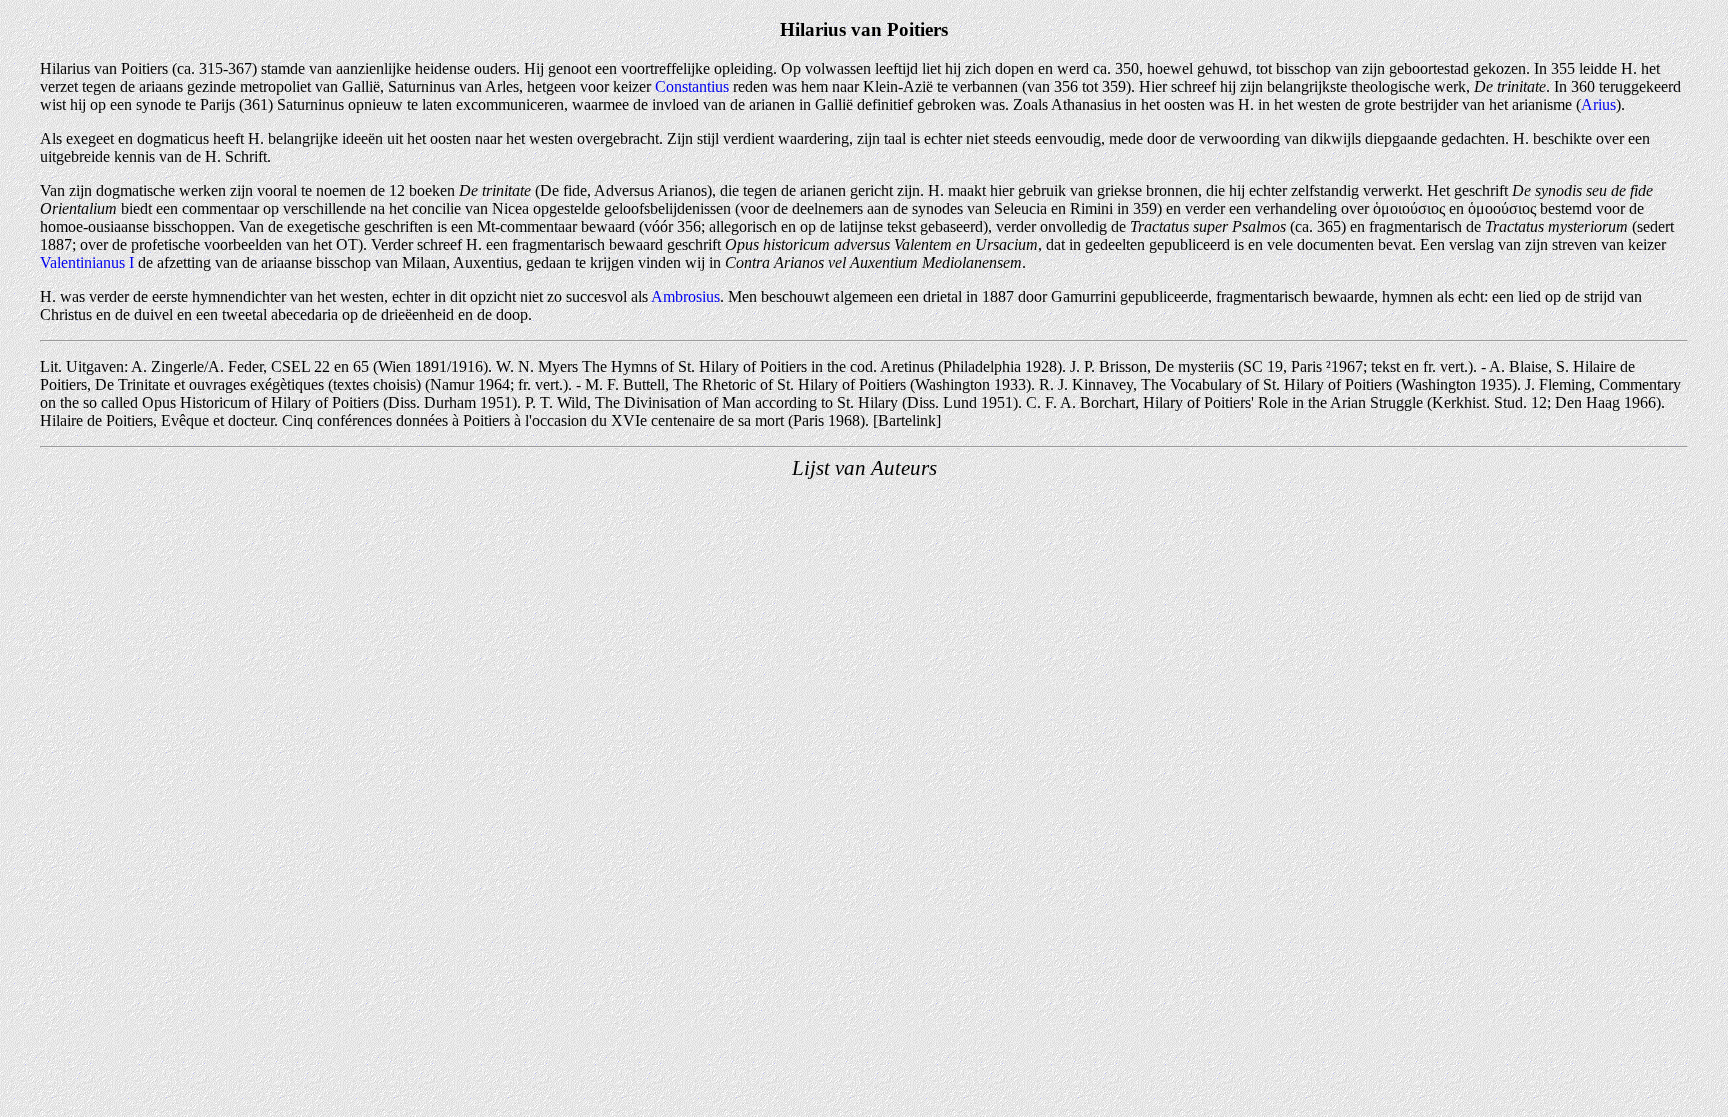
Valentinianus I (87, 262)
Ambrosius (685, 296)
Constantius (692, 86)
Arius (1598, 104)
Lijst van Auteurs (864, 467)
